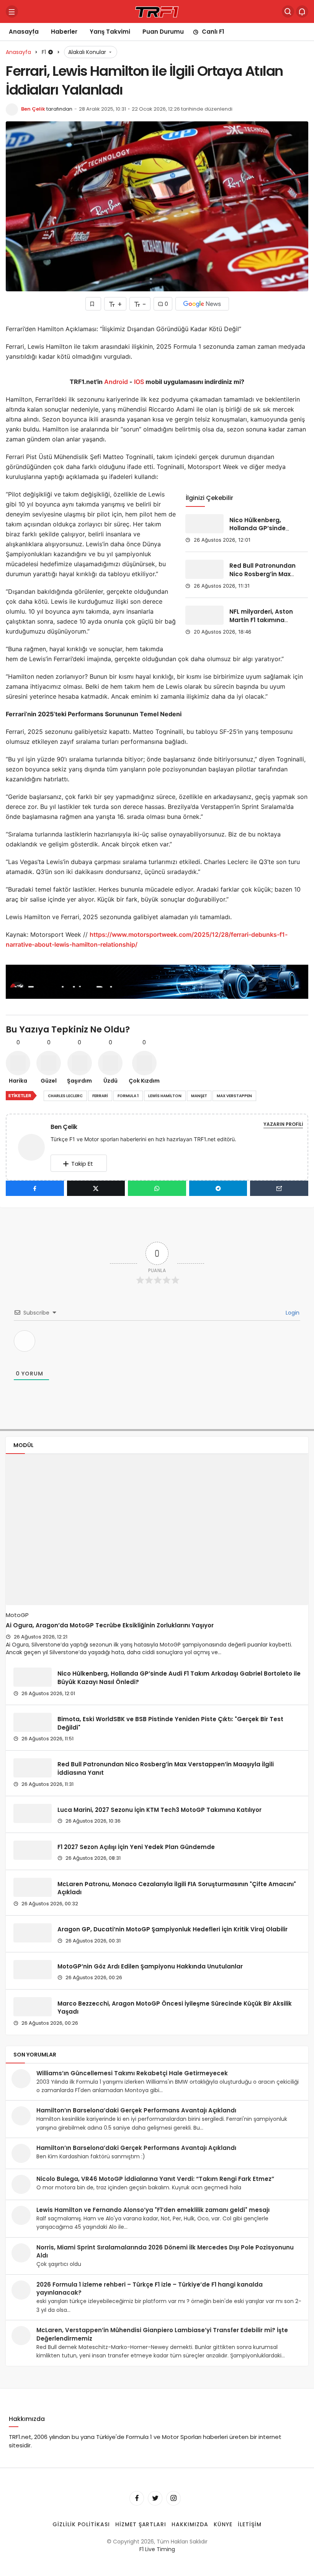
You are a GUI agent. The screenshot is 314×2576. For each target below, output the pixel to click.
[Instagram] (173, 2498)
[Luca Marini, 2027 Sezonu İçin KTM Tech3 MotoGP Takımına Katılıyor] (33, 1813)
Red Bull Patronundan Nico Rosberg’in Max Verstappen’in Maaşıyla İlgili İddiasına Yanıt (166, 1768)
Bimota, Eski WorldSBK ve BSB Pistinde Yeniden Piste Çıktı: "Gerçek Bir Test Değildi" (170, 1723)
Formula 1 (128, 1096)
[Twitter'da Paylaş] (96, 1188)
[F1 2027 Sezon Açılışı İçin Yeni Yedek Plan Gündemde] (33, 1850)
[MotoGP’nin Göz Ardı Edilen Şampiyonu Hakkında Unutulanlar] (33, 1970)
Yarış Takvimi (110, 32)
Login (292, 1313)
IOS (139, 382)
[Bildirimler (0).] (302, 11)
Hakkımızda (190, 2524)
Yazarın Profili (283, 1124)
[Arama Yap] (288, 11)
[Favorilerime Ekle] (93, 304)
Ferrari (100, 1096)
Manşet (199, 1096)
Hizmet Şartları (141, 2524)
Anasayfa (24, 32)
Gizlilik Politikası (81, 2524)
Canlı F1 (213, 32)
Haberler (64, 32)
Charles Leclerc (65, 1096)
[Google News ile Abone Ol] (202, 304)
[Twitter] (155, 2498)
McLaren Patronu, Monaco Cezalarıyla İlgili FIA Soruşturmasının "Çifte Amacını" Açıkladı (177, 1888)
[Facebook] (137, 2498)
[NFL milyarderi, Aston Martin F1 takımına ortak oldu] (204, 615)
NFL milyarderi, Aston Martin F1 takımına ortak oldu (261, 620)
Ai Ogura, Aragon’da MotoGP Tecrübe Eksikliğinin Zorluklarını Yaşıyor (110, 1625)
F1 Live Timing (157, 2549)
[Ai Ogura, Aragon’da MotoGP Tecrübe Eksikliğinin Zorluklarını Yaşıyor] (157, 1530)
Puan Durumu (163, 32)
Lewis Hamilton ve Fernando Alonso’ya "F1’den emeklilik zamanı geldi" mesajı (153, 2210)
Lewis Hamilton (165, 1096)
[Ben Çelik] (34, 1147)
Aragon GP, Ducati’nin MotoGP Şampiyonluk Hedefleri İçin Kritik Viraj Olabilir (173, 1929)
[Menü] (12, 11)
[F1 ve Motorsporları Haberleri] (157, 11)
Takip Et (82, 1164)
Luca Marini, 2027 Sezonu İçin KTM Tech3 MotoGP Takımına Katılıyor (159, 1810)
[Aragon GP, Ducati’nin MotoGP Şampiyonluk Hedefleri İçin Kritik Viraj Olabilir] (33, 1933)
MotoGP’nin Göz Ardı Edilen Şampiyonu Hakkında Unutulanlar (150, 1966)
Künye (223, 2524)
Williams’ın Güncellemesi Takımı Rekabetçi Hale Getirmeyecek (132, 2073)
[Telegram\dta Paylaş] (218, 1188)
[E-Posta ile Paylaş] (279, 1188)
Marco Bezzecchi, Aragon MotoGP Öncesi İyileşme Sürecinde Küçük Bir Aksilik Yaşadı (175, 2007)
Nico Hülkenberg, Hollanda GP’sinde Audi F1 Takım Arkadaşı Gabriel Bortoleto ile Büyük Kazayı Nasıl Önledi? (179, 1678)
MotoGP (17, 1615)
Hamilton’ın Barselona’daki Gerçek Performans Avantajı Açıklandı (136, 2110)
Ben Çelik (33, 109)
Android (115, 382)
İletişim (250, 2524)
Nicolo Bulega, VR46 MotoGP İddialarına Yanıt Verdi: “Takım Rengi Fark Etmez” (155, 2179)
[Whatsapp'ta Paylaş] (157, 1188)
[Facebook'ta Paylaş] (35, 1188)
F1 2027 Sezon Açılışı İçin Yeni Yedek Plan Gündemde (136, 1847)
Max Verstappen (234, 1096)
